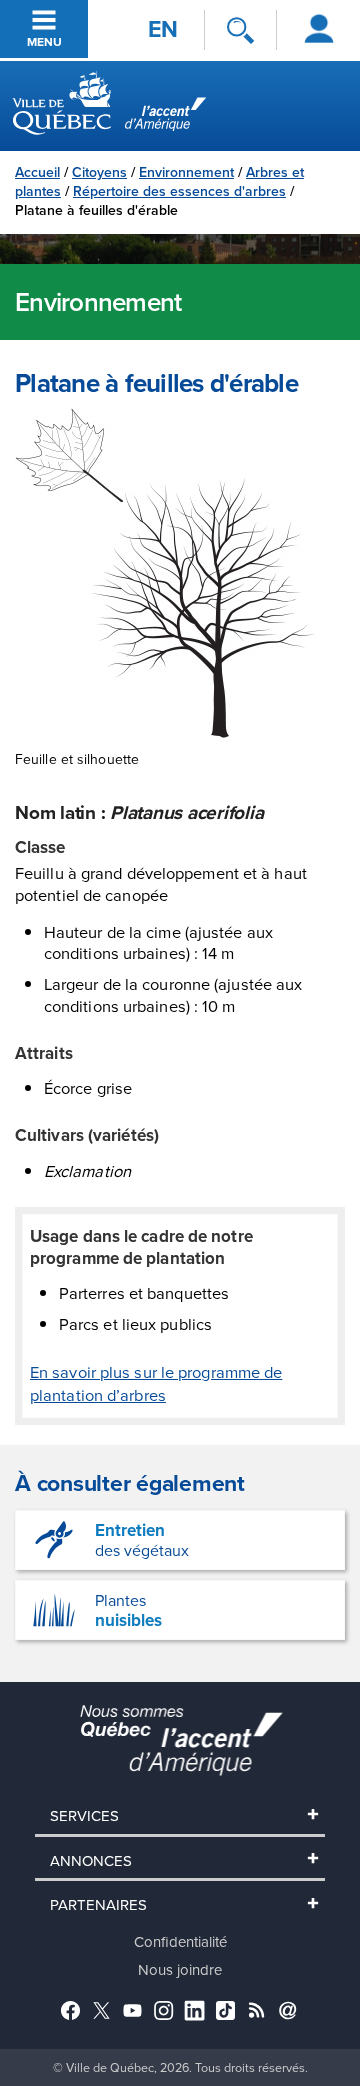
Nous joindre (180, 1969)
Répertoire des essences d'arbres (179, 191)
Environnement (186, 172)
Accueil (37, 172)
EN (163, 29)
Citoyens (99, 172)
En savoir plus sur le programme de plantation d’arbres (156, 1382)
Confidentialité (180, 1941)
